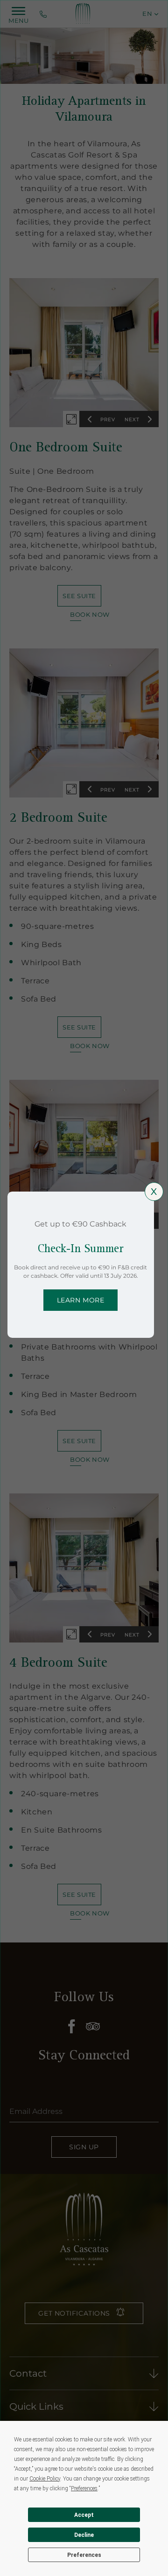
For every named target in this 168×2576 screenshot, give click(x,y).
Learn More (81, 1300)
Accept (84, 2515)
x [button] (154, 1192)
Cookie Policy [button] (45, 2479)
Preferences (84, 2555)
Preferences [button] (84, 2488)
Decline (84, 2535)
